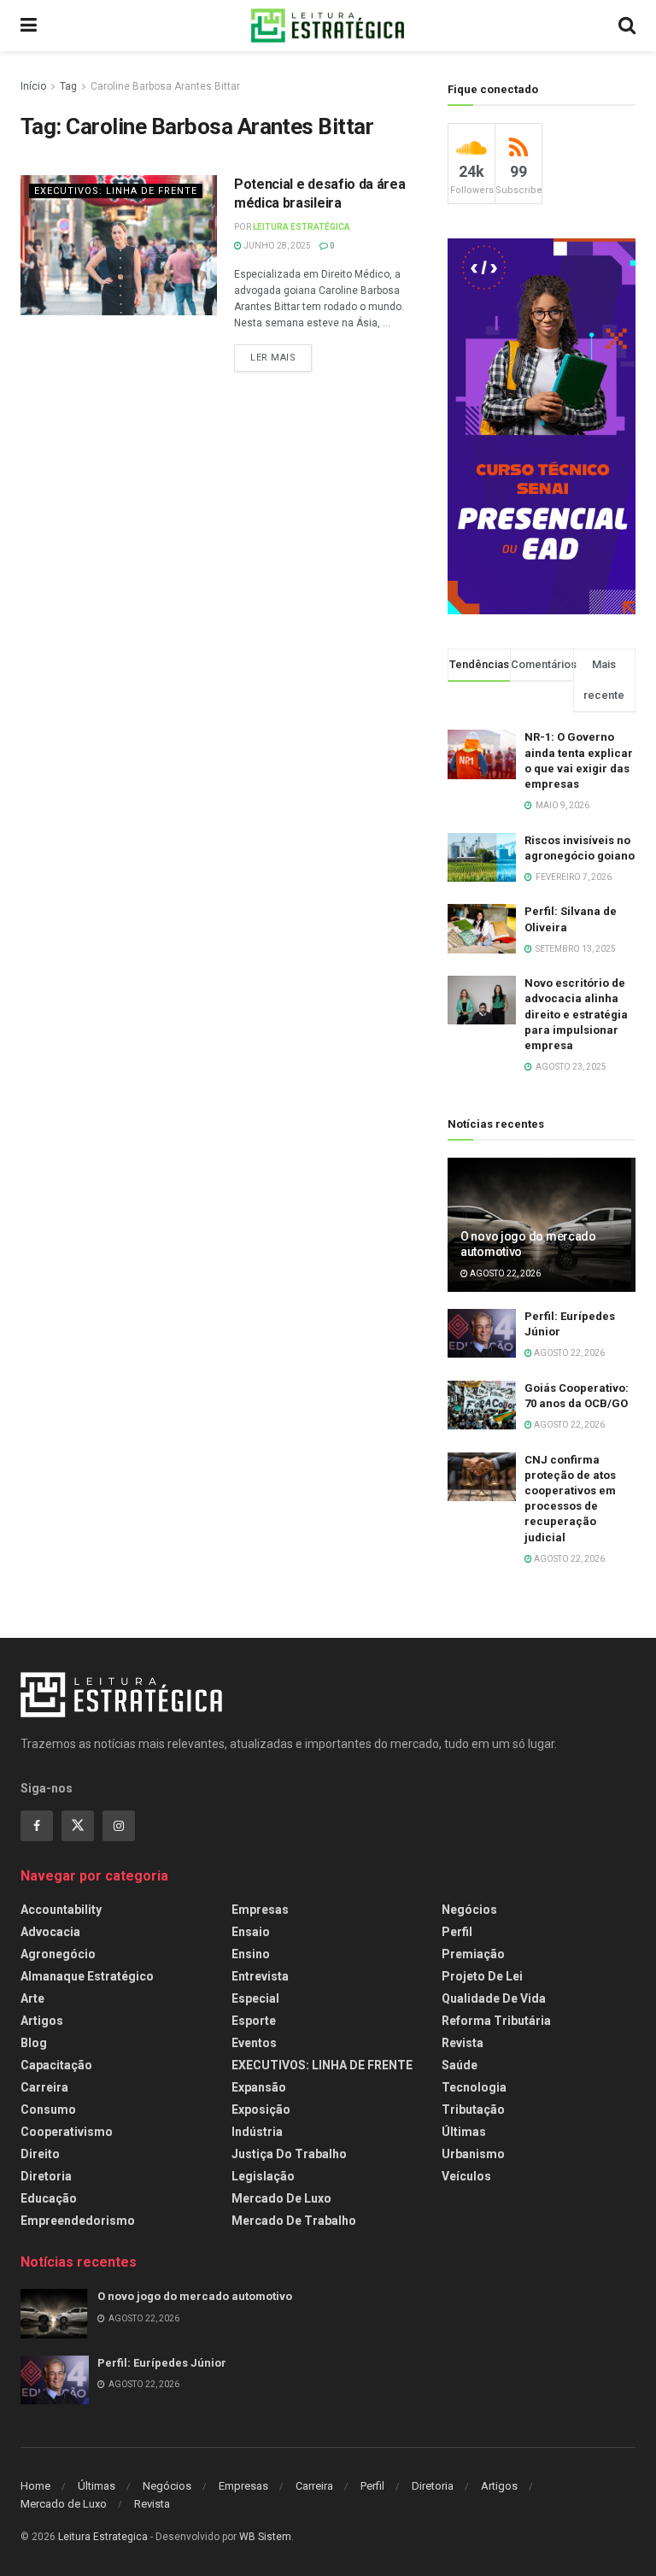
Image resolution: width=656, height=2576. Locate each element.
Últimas (464, 2132)
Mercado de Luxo (281, 2198)
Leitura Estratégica (302, 227)
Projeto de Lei (482, 1976)
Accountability (61, 1910)
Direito (40, 2154)
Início (33, 86)
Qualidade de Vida (494, 1998)
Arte (32, 1998)
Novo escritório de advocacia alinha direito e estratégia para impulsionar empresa (576, 1014)
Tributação (473, 2110)
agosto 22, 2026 (504, 1273)
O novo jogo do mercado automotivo (195, 2296)
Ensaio (251, 1932)
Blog (34, 2043)
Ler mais (273, 358)
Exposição (261, 2110)
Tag (68, 86)
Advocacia (50, 1932)
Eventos (254, 2043)
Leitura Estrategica (103, 2537)
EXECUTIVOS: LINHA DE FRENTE (116, 191)
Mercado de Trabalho (294, 2221)
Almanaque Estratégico (87, 1976)
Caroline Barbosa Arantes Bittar (165, 86)
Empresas (260, 1910)
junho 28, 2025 (276, 246)
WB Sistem (265, 2537)
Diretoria (46, 2176)
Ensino (251, 1954)
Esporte (254, 2021)
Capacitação (56, 2065)
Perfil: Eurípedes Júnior (162, 2363)
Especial (255, 1998)
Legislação (263, 2176)
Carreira (44, 2087)
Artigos (42, 2021)
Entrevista (260, 1976)
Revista (463, 2043)
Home (35, 2486)
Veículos (466, 2176)
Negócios (469, 1910)
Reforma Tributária (496, 2021)
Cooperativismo (67, 2132)
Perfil (457, 1932)
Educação (49, 2198)
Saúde (460, 2065)
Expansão (259, 2087)
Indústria (257, 2132)
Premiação (473, 1954)
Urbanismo (473, 2154)
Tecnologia (474, 2087)
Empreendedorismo (78, 2221)
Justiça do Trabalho (289, 2154)
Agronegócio (58, 1954)
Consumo (48, 2110)
